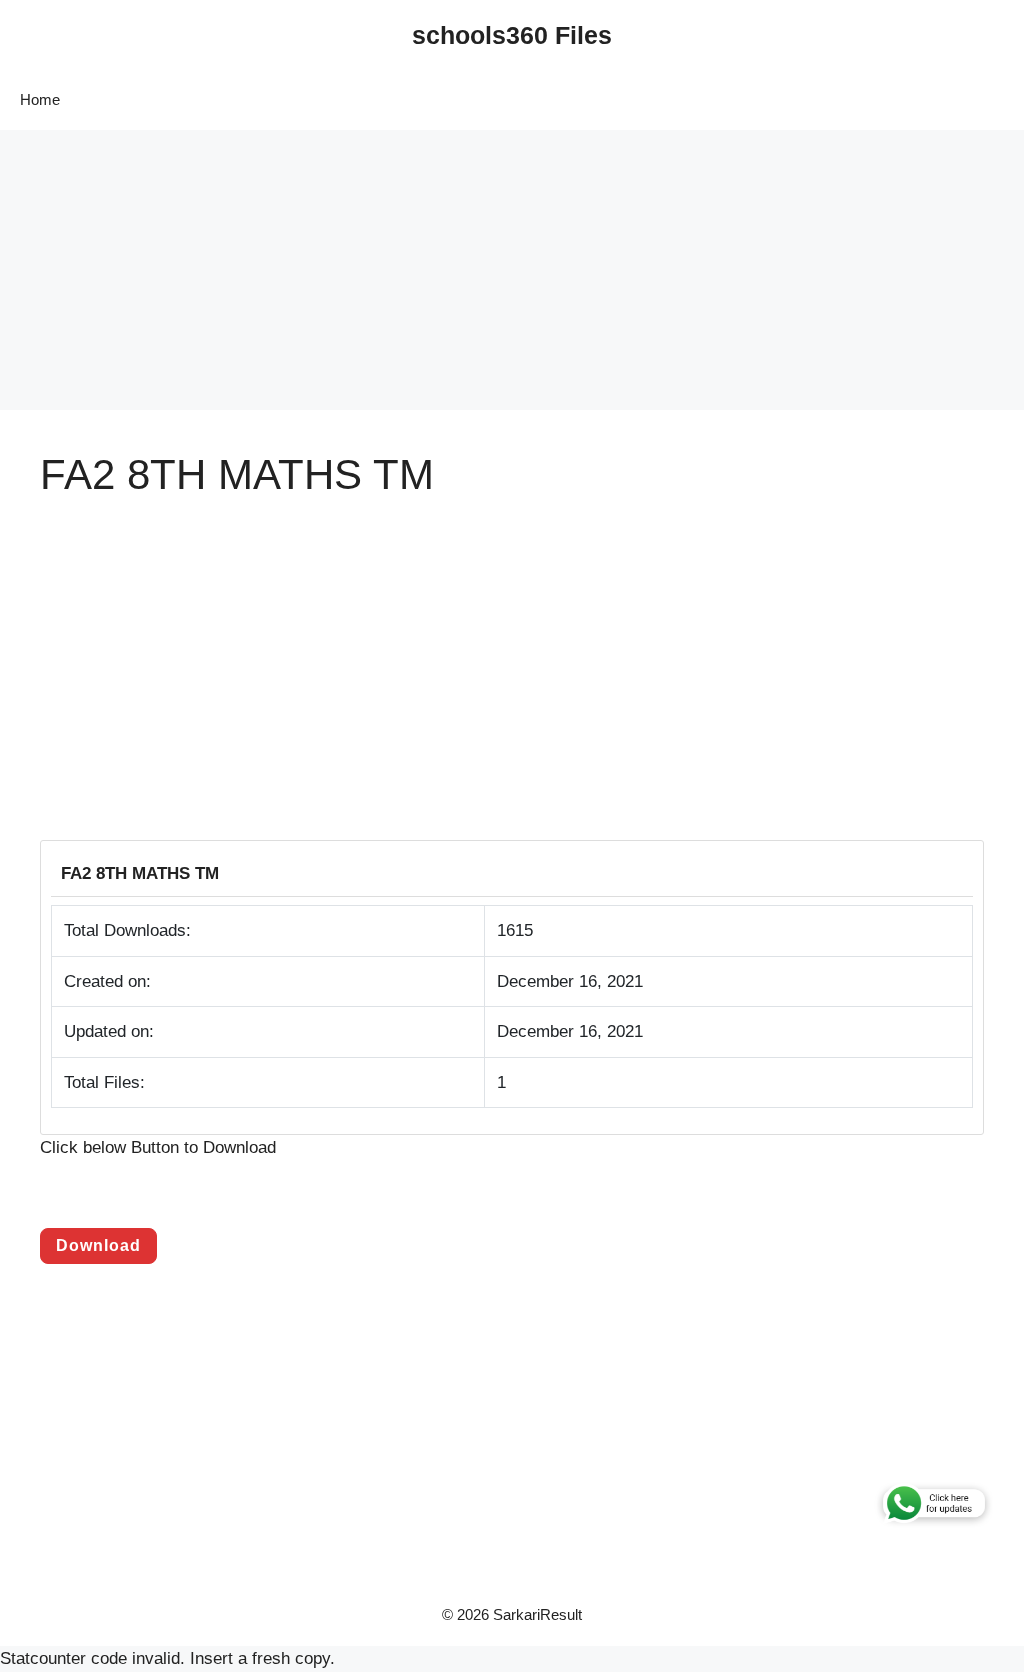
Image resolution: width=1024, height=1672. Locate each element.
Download (98, 1245)
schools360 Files (512, 35)
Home (40, 99)
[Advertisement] (512, 270)
